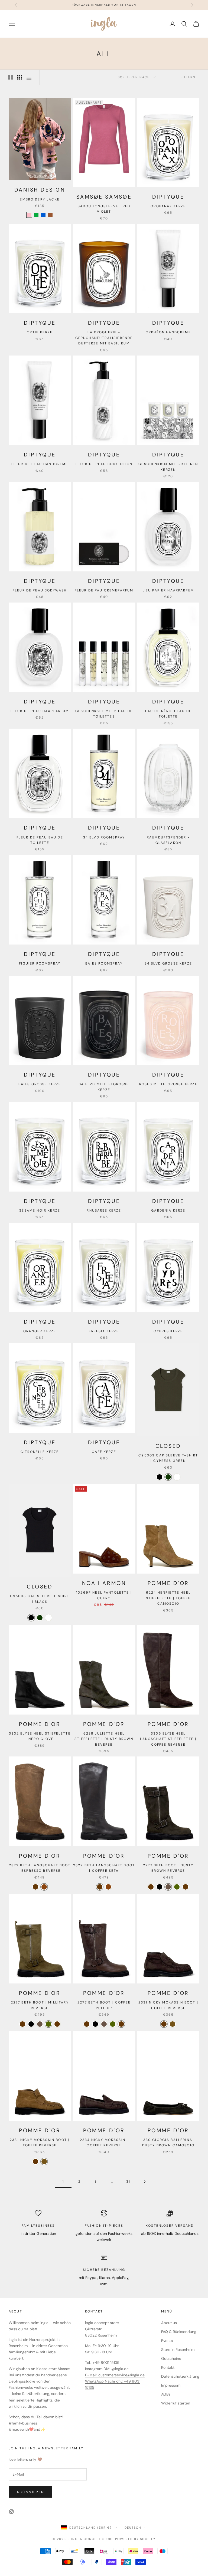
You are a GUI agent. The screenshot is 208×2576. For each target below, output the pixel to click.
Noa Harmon (104, 1583)
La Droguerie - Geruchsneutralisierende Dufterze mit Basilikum (104, 338)
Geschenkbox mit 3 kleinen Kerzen (168, 467)
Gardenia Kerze (168, 1210)
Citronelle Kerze (40, 1452)
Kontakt (168, 2367)
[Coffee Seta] (35, 1887)
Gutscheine (171, 2358)
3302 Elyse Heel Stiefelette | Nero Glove (40, 1736)
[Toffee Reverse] (173, 2024)
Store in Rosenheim (178, 2350)
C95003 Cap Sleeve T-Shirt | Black (40, 1599)
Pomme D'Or (168, 1583)
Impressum (171, 2385)
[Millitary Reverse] (177, 1887)
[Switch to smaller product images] (20, 77)
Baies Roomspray (104, 963)
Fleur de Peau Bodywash (40, 590)
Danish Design (40, 190)
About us (169, 2323)
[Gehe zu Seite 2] (145, 2182)
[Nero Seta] (160, 1887)
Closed (168, 1446)
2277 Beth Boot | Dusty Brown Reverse (168, 1868)
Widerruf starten (176, 2403)
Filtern (188, 77)
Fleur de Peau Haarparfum (40, 711)
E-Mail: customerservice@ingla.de (115, 2375)
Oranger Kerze (40, 1331)
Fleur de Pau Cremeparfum (104, 590)
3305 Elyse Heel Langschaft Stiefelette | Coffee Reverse (168, 1739)
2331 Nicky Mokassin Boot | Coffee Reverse (168, 2005)
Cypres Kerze (168, 1331)
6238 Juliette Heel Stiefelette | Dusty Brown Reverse (104, 1739)
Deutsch (133, 2528)
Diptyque (168, 197)
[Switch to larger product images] (11, 77)
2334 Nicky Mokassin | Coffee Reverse (104, 2143)
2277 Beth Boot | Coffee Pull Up (104, 2005)
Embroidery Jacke (40, 199)
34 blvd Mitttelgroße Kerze (104, 1087)
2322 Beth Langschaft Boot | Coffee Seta (104, 1868)
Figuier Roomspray (40, 963)
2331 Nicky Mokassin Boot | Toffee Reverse (40, 2143)
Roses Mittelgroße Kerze (168, 1084)
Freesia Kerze (104, 1331)
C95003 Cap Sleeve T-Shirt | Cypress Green (168, 1458)
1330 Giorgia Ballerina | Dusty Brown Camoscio (168, 2143)
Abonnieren (30, 2492)
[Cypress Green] (168, 1477)
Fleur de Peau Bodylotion (104, 464)
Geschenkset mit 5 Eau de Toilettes (104, 714)
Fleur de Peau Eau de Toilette (40, 840)
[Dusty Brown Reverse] (168, 1887)
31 (128, 2182)
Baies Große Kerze (40, 1084)
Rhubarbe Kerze (104, 1210)
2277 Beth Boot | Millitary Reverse (40, 2005)
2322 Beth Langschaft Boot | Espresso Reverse (40, 1868)
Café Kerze (104, 1452)
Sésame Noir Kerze (40, 1210)
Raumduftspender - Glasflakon (168, 840)
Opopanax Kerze (168, 206)
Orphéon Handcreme (168, 332)
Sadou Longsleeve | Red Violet (104, 209)
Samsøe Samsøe (104, 197)
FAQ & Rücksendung (179, 2332)
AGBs (166, 2394)
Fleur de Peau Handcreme (40, 464)
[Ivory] (177, 1477)
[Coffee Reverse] (151, 1887)
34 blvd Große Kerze (168, 963)
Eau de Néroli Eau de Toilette (168, 714)
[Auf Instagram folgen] (11, 2512)
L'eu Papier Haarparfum (168, 590)
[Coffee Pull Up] (186, 1887)
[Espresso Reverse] (44, 1887)
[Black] (160, 1477)
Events (167, 2341)
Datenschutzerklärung (180, 2376)
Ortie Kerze (40, 332)
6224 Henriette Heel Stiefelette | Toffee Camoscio (168, 1598)
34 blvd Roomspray (104, 837)
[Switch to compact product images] (29, 77)
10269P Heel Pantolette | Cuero (104, 1595)
